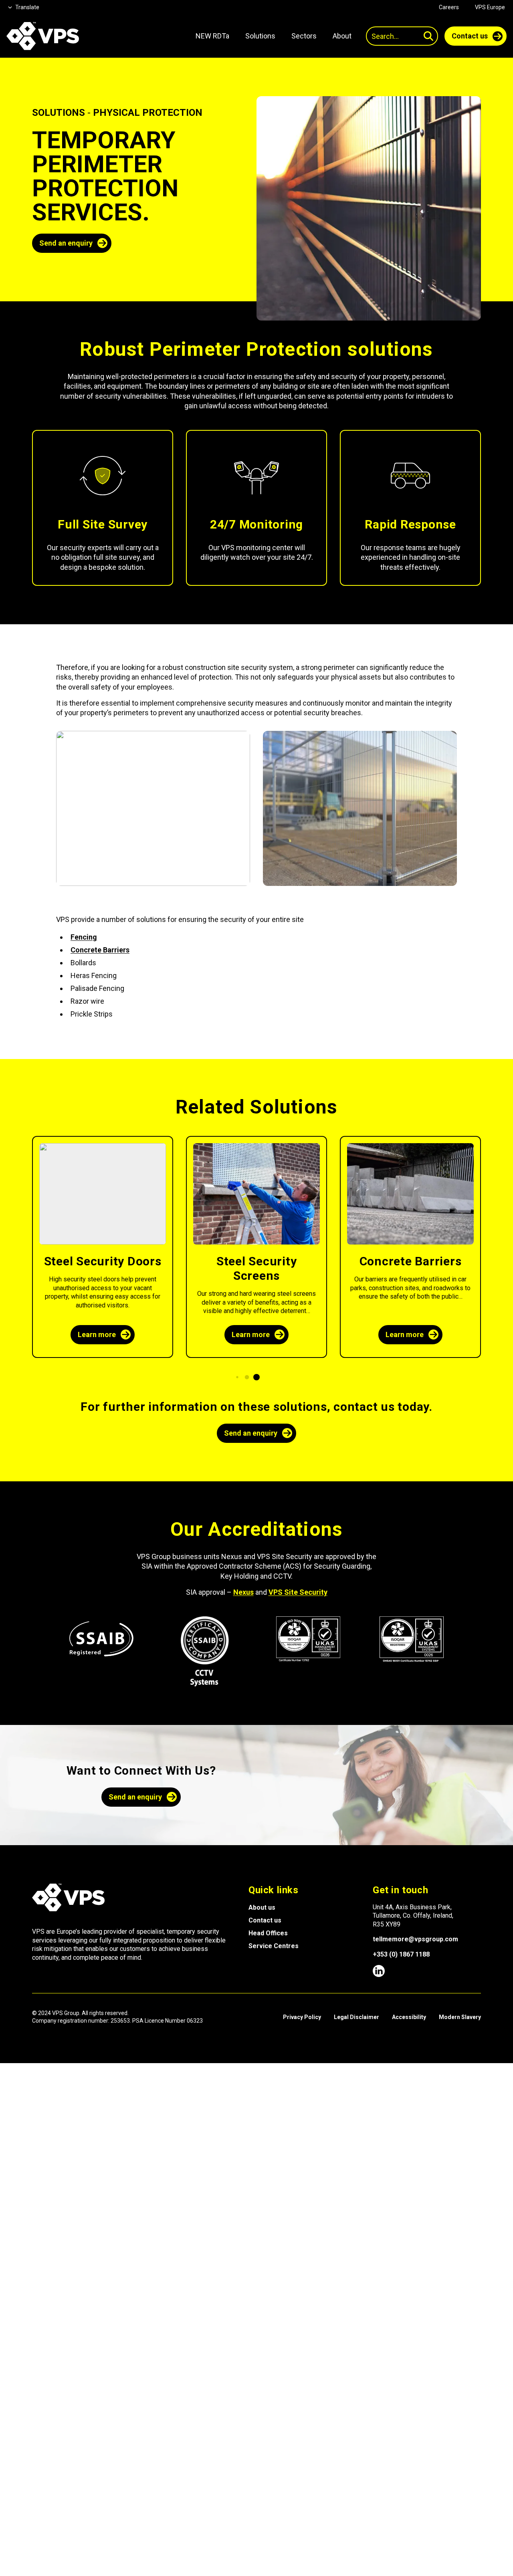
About (342, 36)
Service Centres (274, 1946)
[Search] (428, 36)
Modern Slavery (460, 2017)
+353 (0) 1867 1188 (401, 1954)
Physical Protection (148, 113)
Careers (449, 7)
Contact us (265, 1920)
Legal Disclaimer (356, 2017)
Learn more (97, 1334)
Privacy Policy (302, 2017)
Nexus (243, 1592)
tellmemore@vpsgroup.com (415, 1939)
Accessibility (409, 2017)
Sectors (304, 36)
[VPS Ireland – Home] (43, 36)
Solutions (59, 113)
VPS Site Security (298, 1592)
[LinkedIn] (379, 1971)
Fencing (84, 937)
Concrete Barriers (100, 950)
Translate (27, 7)
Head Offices (268, 1933)
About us (262, 1907)
